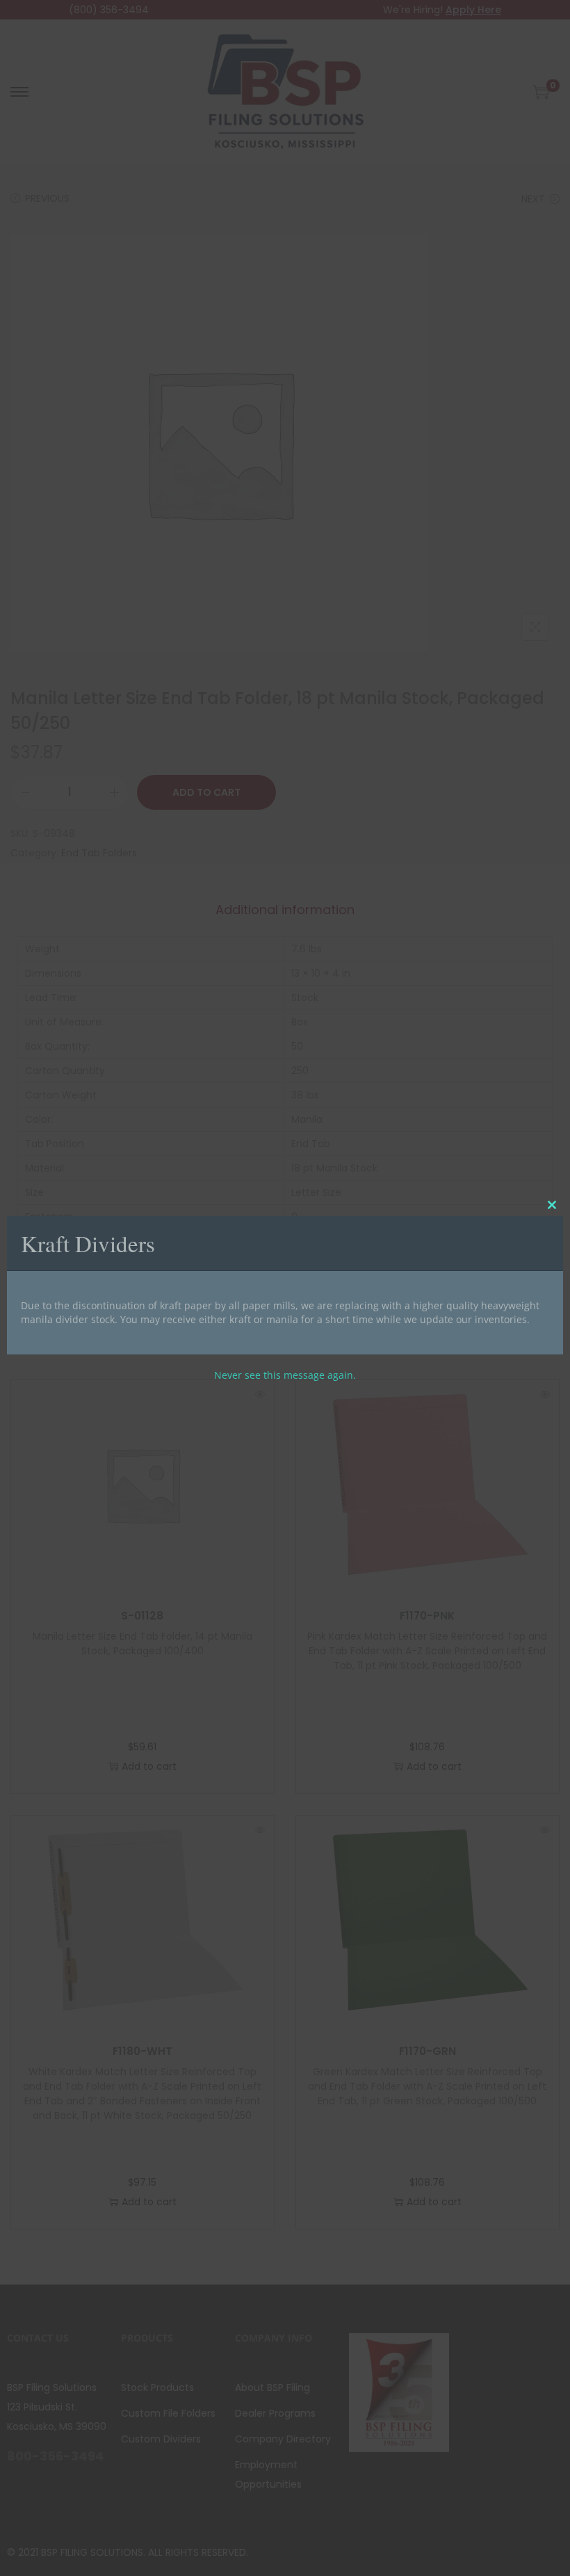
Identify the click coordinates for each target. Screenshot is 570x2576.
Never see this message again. (285, 1375)
